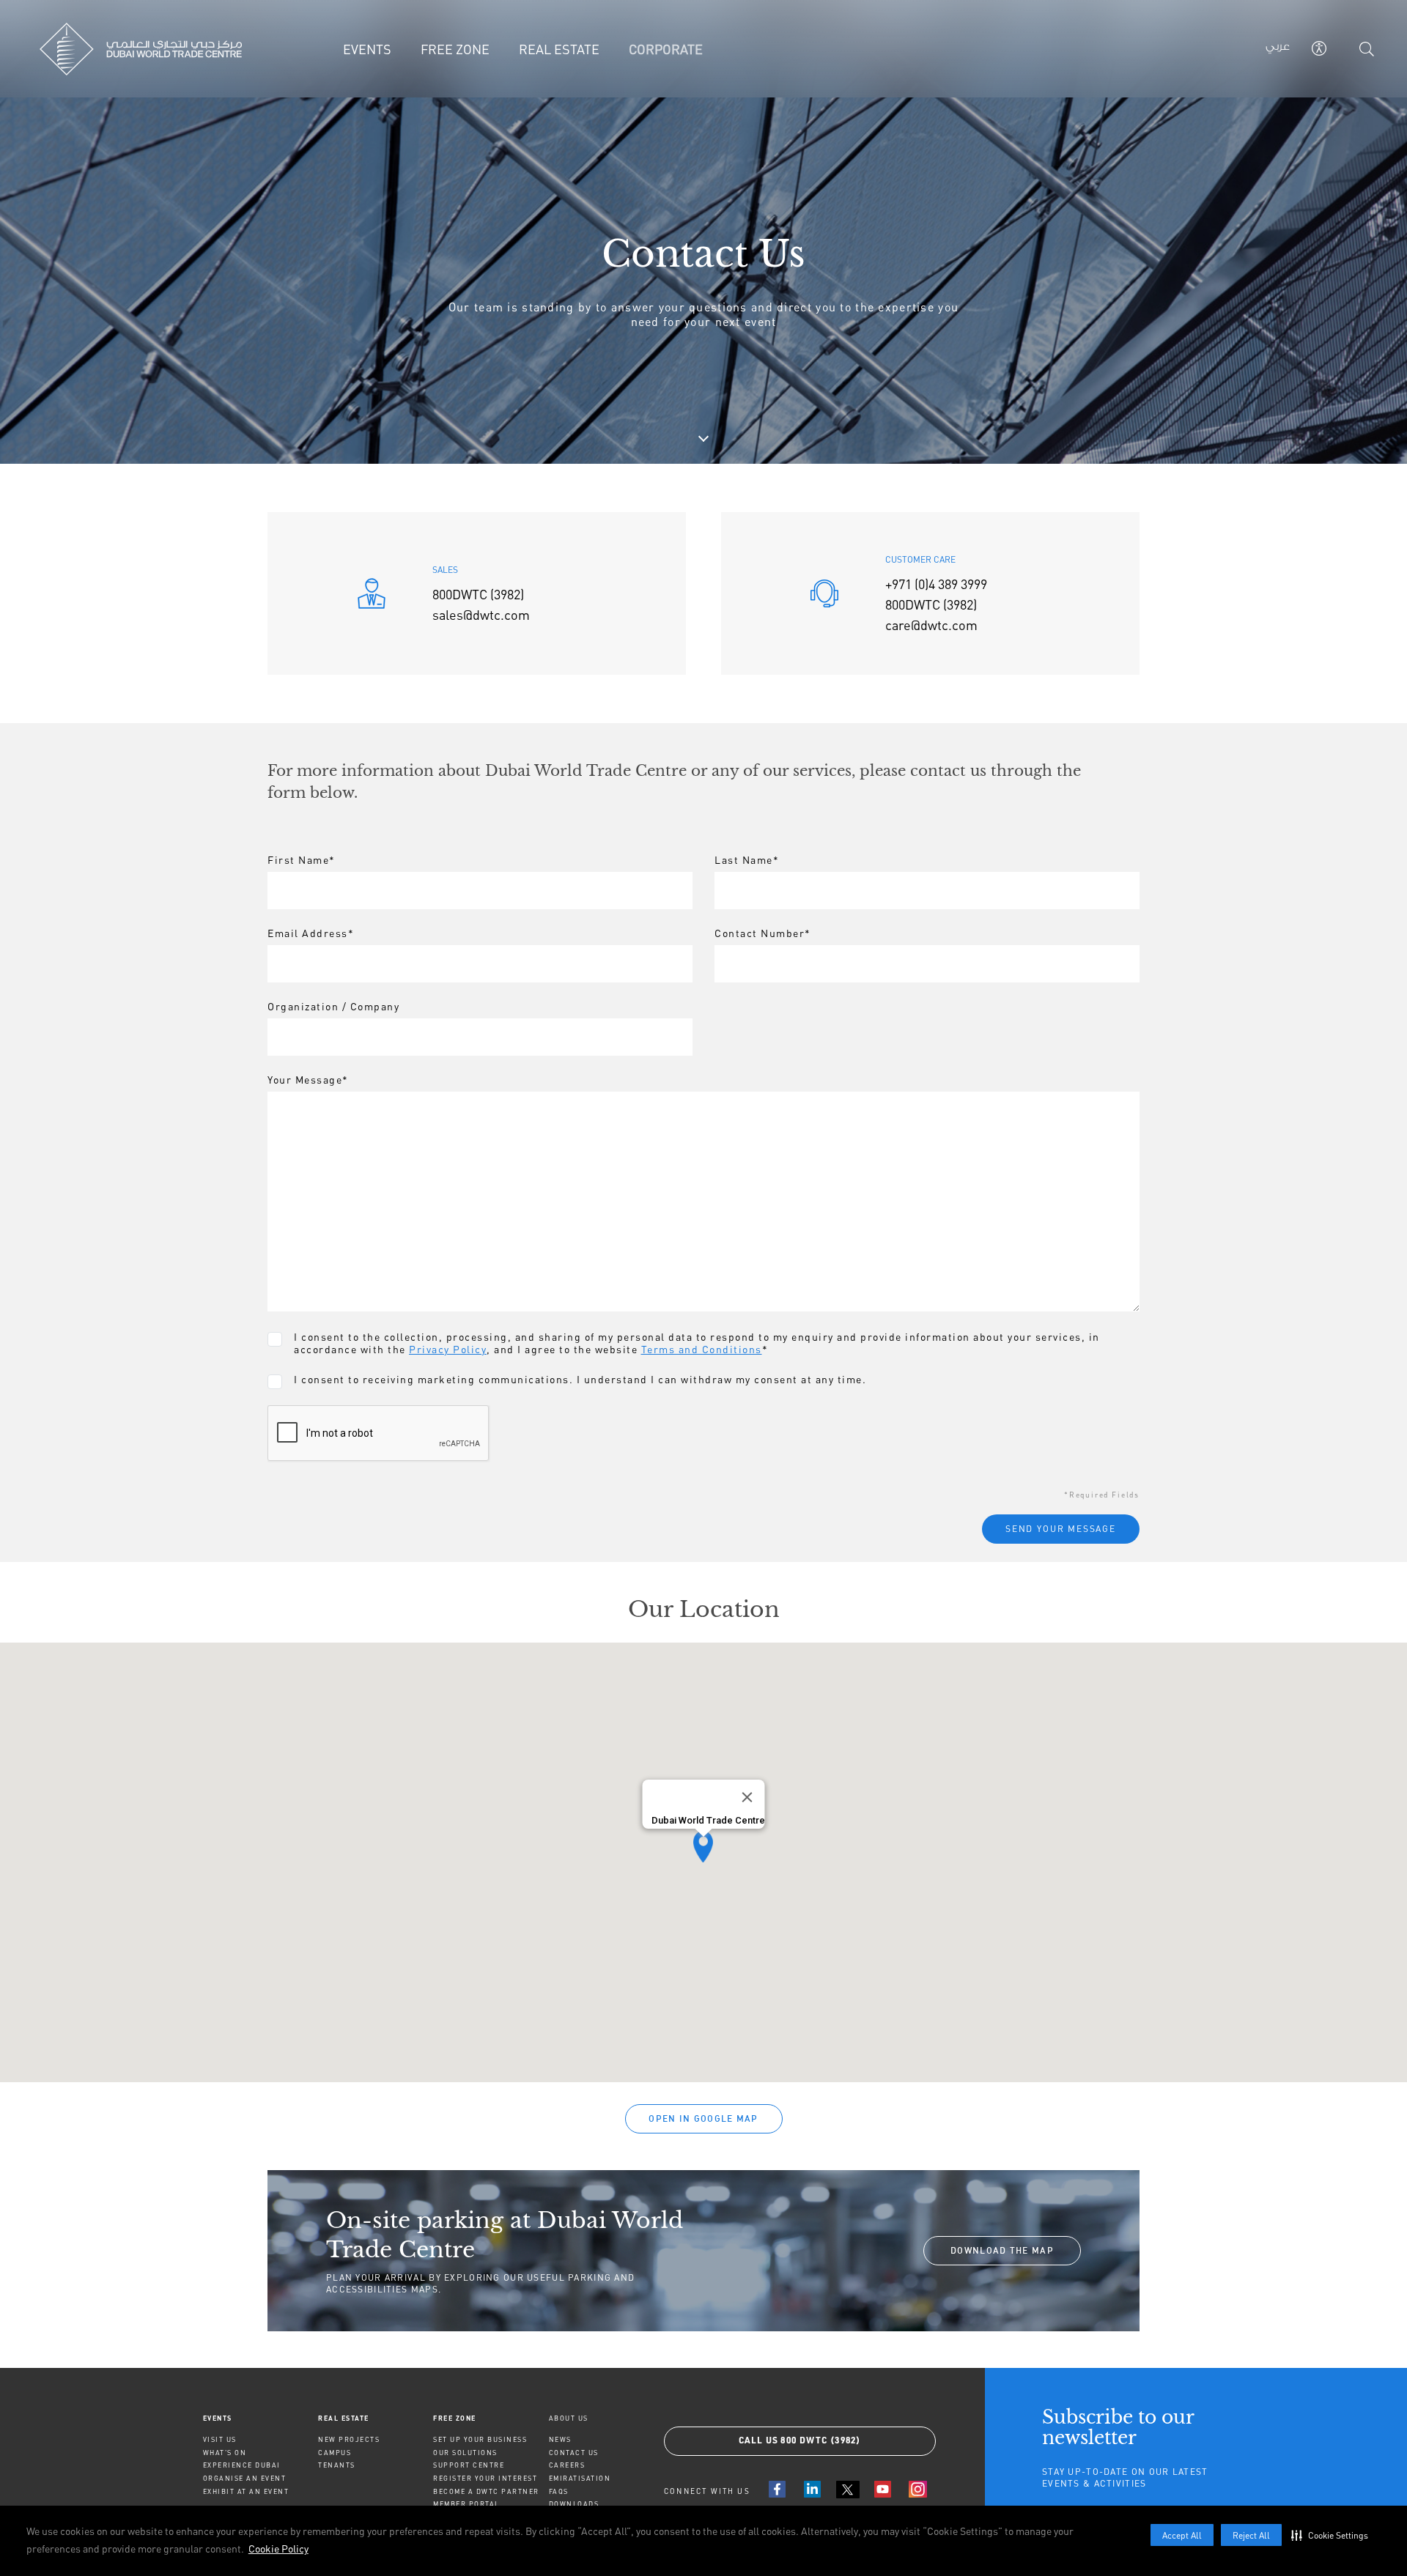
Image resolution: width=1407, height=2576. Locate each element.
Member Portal (466, 2504)
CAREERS (567, 2465)
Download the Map (1002, 2250)
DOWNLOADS (574, 2504)
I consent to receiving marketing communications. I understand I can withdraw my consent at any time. (580, 1379)
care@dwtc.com (931, 625)
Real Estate (344, 2418)
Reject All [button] (1251, 2535)
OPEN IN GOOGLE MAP (703, 2118)
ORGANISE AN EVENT (245, 2478)
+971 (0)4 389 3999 (936, 584)
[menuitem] (261, 2418)
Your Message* (308, 1080)
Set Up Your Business (480, 2439)
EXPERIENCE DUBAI (242, 2465)
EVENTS (218, 2418)
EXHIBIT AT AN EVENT (246, 2491)
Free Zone (455, 2418)
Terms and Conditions (702, 1349)
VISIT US (220, 2439)
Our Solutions (465, 2453)
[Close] (747, 1797)
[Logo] (141, 49)
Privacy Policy (448, 1349)
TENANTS (337, 2465)
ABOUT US (569, 2418)
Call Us (800, 2441)
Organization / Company (333, 1006)
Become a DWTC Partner (486, 2491)
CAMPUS (335, 2453)
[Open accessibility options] (1319, 48)
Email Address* (311, 933)
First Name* (302, 860)
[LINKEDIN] (813, 2489)
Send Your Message (1061, 1529)
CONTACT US (574, 2453)
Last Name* (747, 860)
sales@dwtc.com (481, 615)
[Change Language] (1278, 49)
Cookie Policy (278, 2549)
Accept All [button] (1182, 2535)
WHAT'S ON (225, 2453)
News (560, 2439)
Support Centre (469, 2465)
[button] (1333, 2535)
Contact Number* (763, 933)
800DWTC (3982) (478, 594)
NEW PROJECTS (349, 2439)
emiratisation (580, 2478)
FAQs (559, 2491)
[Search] (1367, 49)
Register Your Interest (485, 2478)
